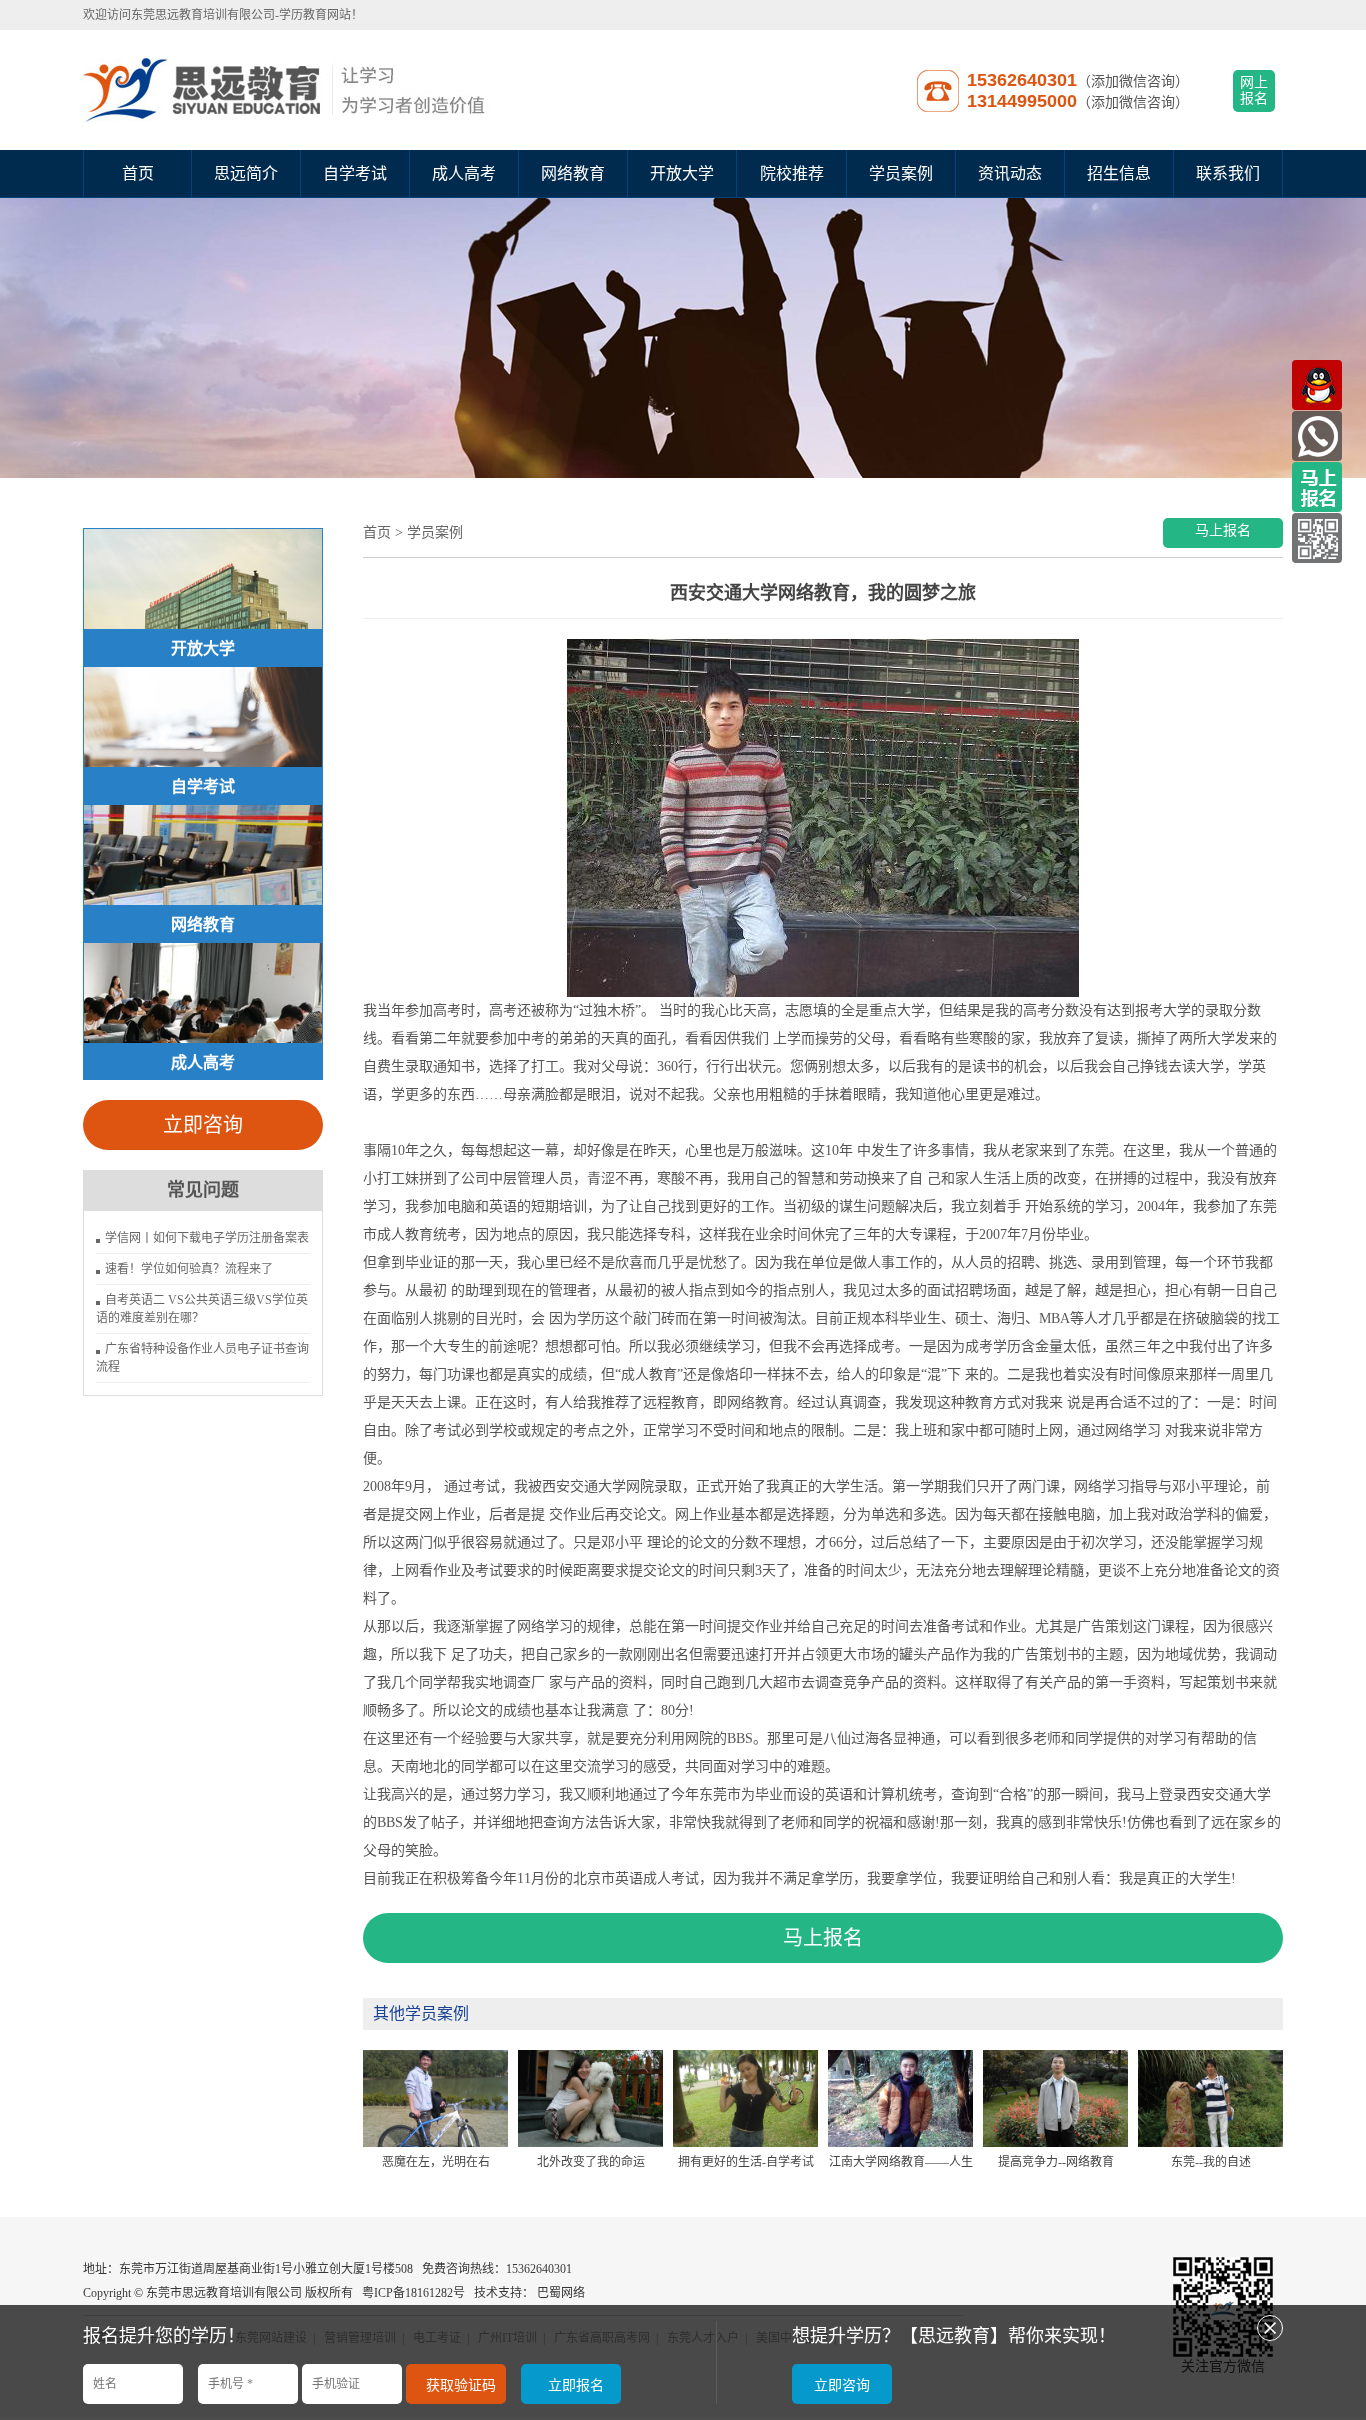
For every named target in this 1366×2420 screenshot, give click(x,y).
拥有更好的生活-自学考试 (746, 2162)
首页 (138, 173)
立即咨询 (203, 1125)
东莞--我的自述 (1211, 2162)
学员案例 (901, 173)
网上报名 (1254, 90)
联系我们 (1228, 173)
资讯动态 (1010, 173)
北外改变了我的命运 (591, 2162)
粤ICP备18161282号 (413, 2293)
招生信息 (1119, 173)
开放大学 (682, 173)
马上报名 (1223, 530)
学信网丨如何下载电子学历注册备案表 (207, 1238)
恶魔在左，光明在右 (436, 2162)
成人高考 (464, 173)
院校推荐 (792, 173)
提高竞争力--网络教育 (1056, 2162)
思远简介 (246, 173)
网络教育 (573, 173)
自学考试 (355, 173)
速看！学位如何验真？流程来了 (189, 1269)
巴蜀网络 (561, 2293)
